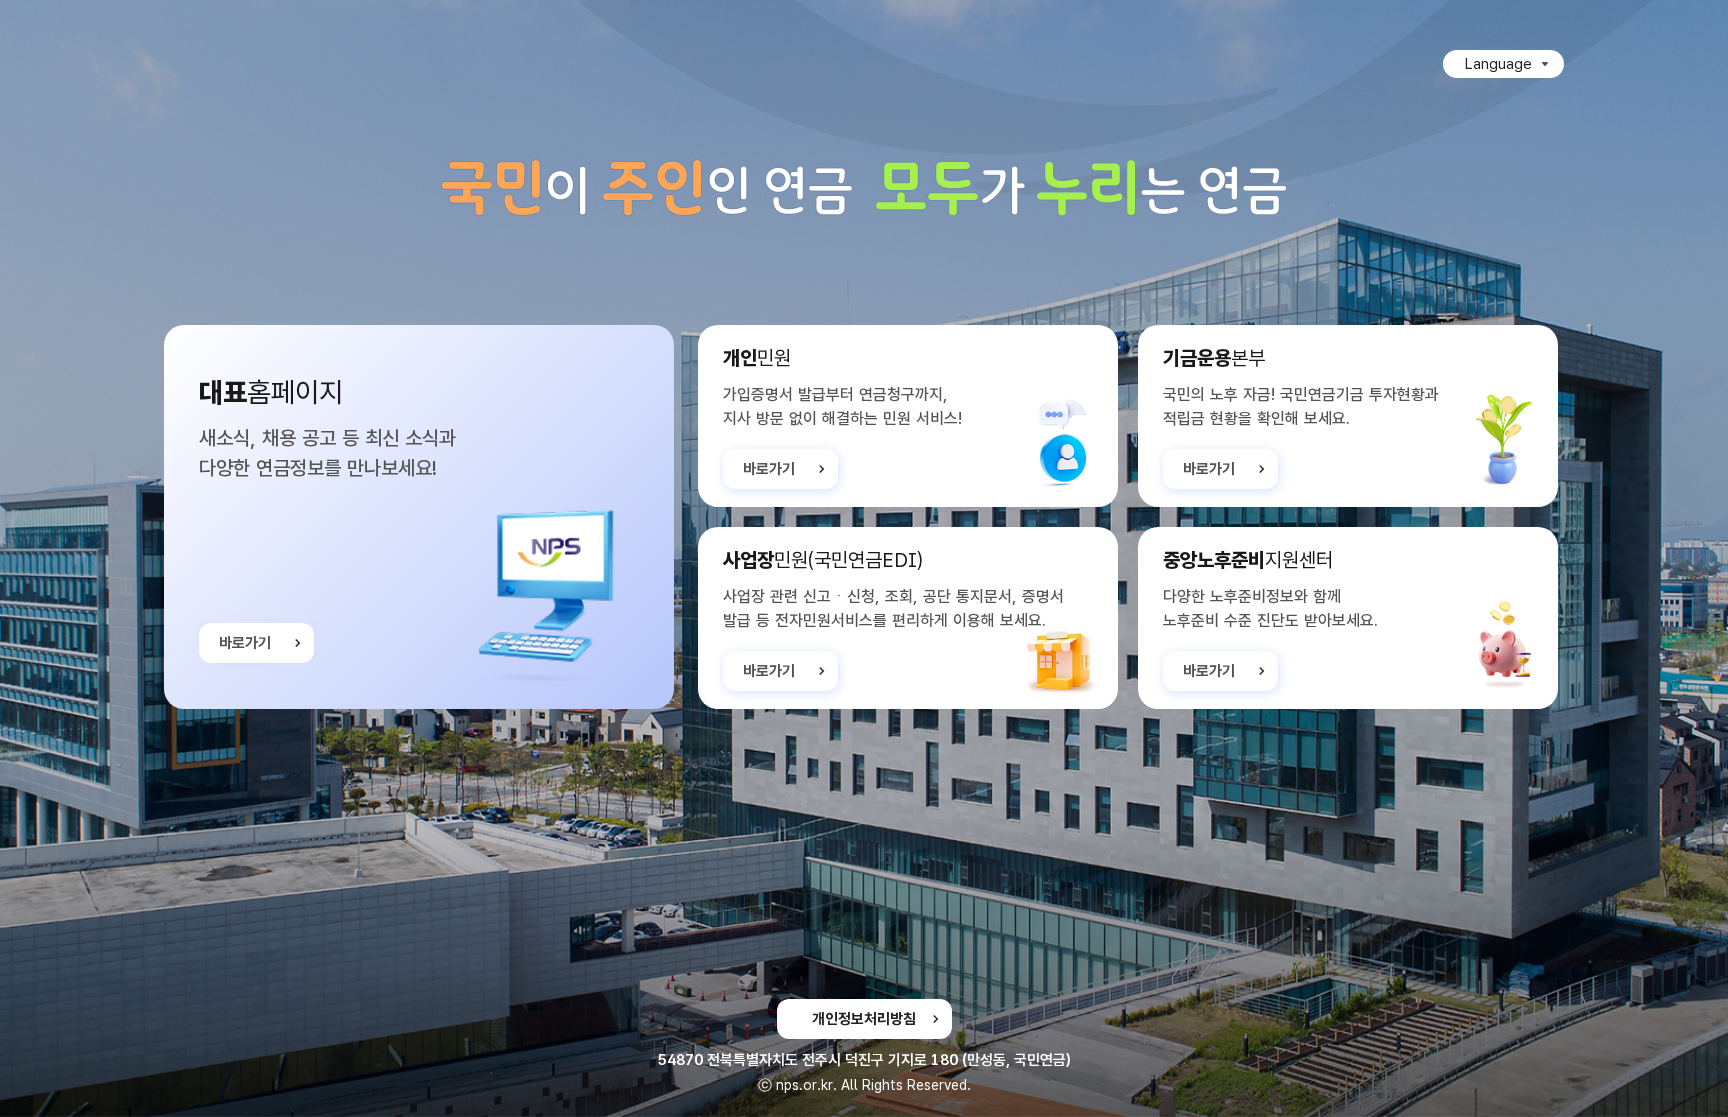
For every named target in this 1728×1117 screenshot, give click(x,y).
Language (1498, 64)
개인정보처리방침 (864, 1019)
